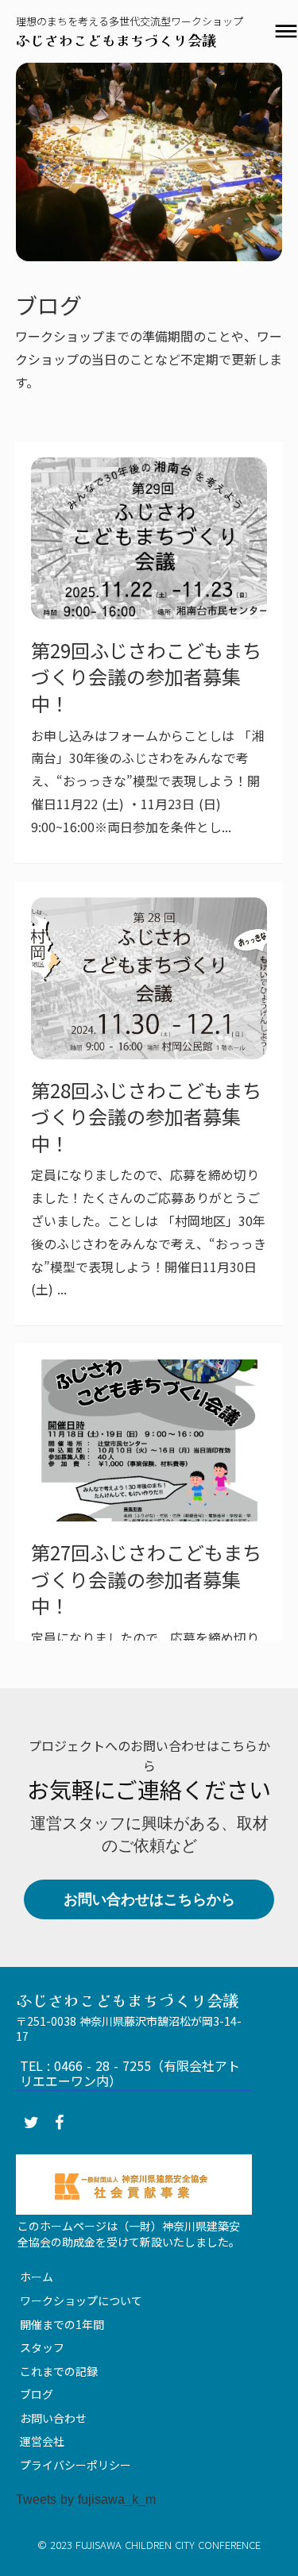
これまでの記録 (59, 2371)
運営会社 (42, 2441)
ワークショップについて (81, 2300)
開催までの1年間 (62, 2324)
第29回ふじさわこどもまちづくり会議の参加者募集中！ (146, 677)
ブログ (37, 2394)
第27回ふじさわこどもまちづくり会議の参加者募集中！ (146, 1579)
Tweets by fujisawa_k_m (86, 2499)
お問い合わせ (53, 2418)
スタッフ (42, 2347)
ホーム (37, 2277)
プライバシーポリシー (75, 2465)
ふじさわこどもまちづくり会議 (116, 40)
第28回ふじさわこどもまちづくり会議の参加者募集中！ (146, 1117)
